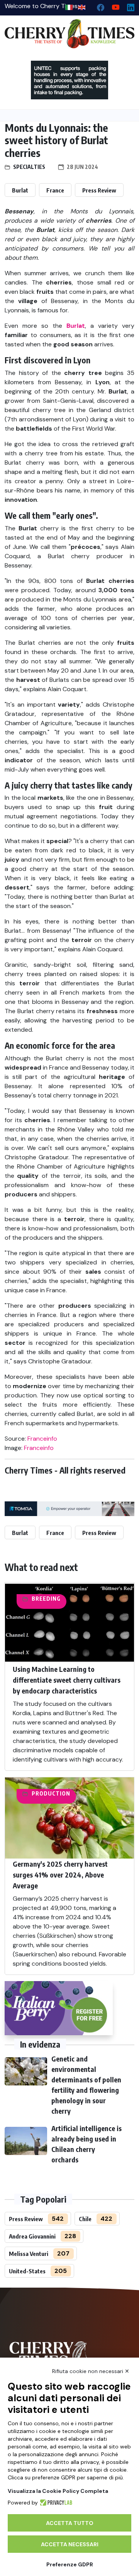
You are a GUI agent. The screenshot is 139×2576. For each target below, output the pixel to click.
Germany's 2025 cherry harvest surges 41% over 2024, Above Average (60, 1875)
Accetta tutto (70, 2523)
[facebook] (97, 6)
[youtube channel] (113, 6)
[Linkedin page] (128, 6)
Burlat (20, 190)
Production (51, 1793)
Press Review (99, 190)
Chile (85, 2219)
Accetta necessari (70, 2544)
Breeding (46, 1599)
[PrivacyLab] (55, 2503)
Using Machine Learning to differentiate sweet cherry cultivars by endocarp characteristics (67, 1680)
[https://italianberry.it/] (59, 2008)
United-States (27, 2271)
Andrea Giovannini (32, 2236)
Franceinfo (42, 1439)
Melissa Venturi (29, 2254)
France (55, 190)
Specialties (29, 167)
